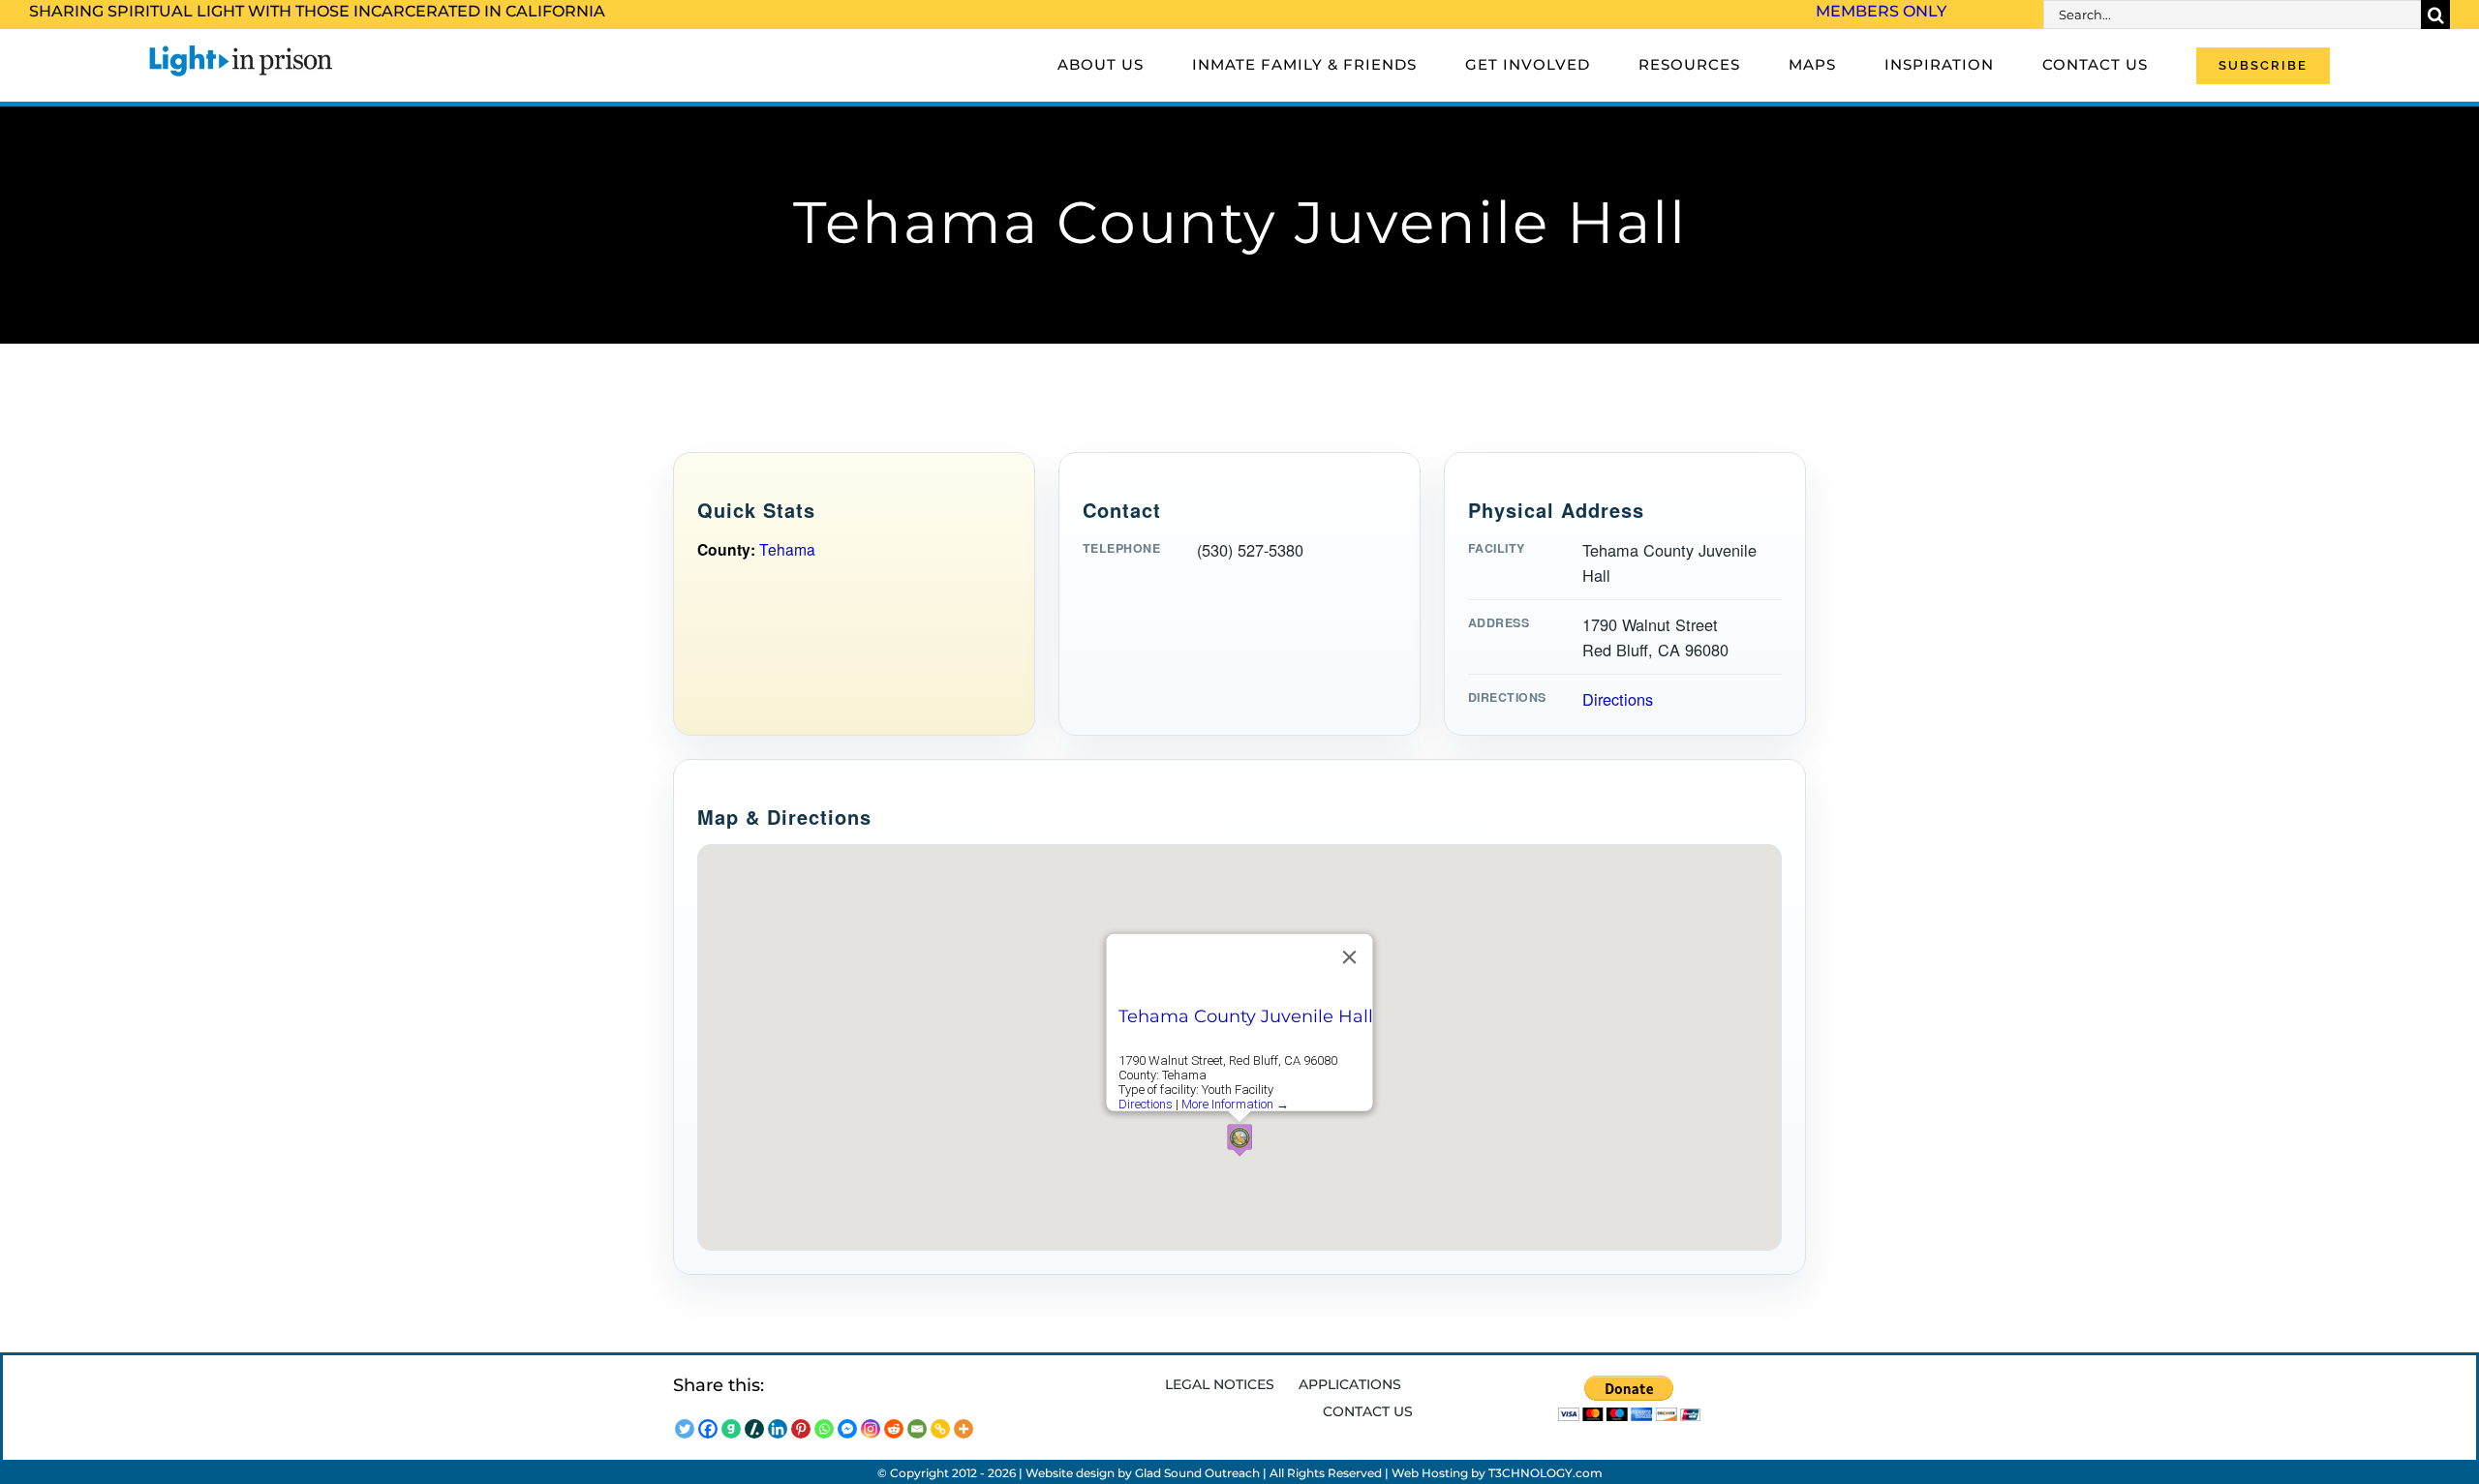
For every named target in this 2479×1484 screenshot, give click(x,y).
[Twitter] (685, 1429)
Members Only (1881, 11)
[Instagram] (871, 1429)
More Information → (1235, 1104)
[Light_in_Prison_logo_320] (241, 48)
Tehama (787, 549)
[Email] (917, 1429)
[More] (964, 1429)
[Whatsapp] (824, 1429)
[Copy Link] (940, 1429)
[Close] (1350, 957)
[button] (1239, 1140)
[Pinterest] (801, 1429)
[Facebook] (708, 1429)
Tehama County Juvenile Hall (1246, 1016)
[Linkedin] (778, 1429)
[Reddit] (894, 1429)
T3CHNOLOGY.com (1546, 1473)
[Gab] (731, 1429)
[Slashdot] (754, 1429)
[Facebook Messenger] (847, 1429)
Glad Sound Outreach (1197, 1473)
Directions (1618, 699)
